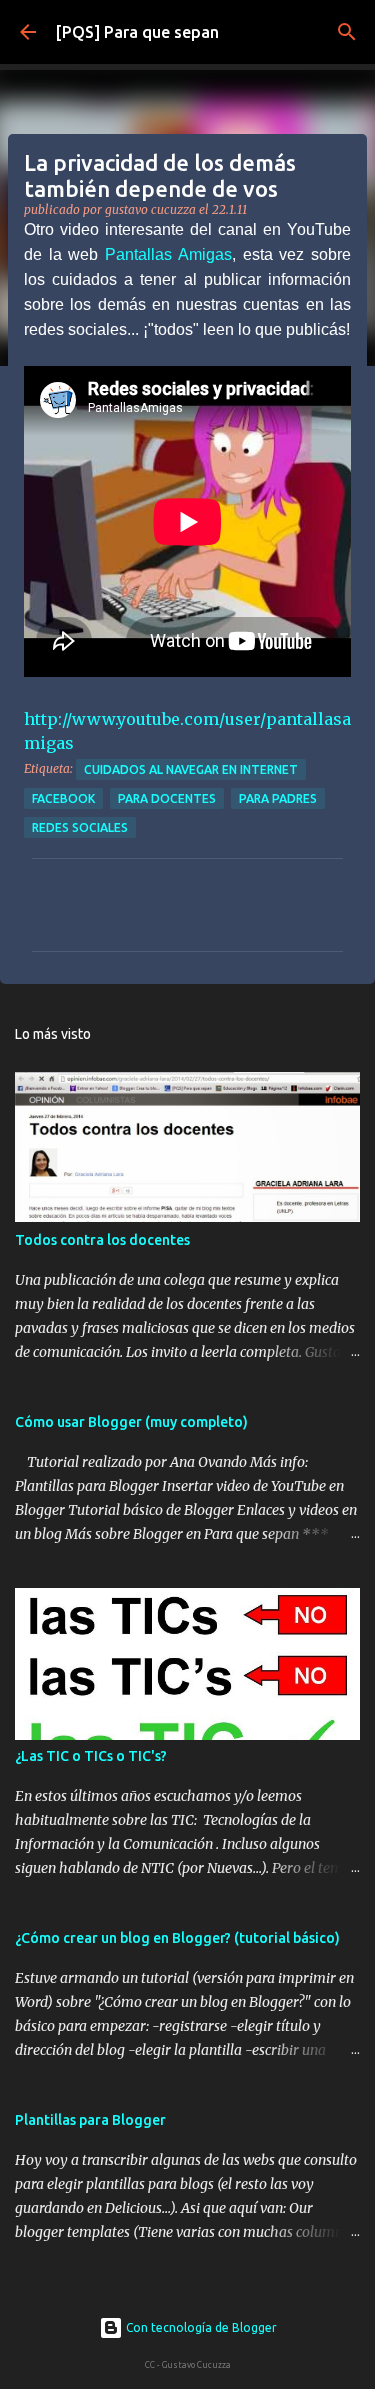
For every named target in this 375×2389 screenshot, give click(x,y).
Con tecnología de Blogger (200, 2327)
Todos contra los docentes (102, 1240)
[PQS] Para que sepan (137, 32)
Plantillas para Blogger (90, 2120)
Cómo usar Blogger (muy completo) (131, 1422)
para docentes (167, 798)
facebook (63, 798)
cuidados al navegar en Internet (191, 769)
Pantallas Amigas (168, 254)
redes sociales (80, 827)
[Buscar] (347, 32)
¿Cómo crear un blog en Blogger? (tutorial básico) (177, 1938)
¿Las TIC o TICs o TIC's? (91, 1756)
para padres (278, 798)
